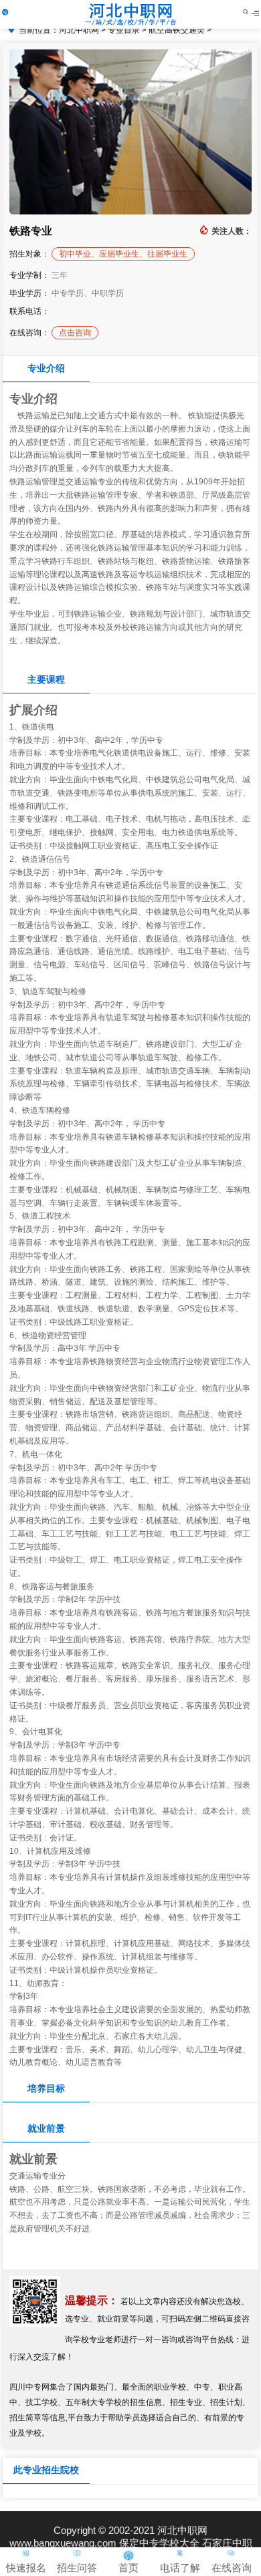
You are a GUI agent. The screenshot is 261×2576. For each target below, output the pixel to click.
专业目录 (124, 30)
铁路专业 (31, 231)
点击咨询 (75, 333)
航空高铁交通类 (177, 30)
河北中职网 (79, 30)
